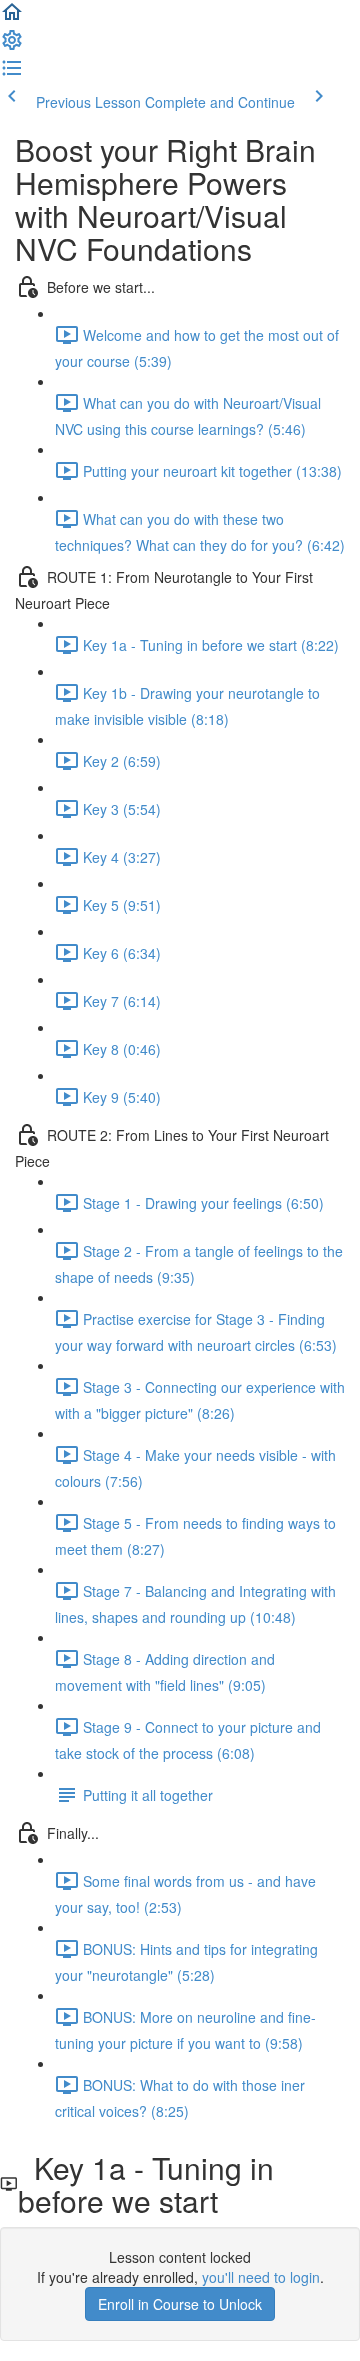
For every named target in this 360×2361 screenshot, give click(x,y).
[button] (12, 18)
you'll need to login (261, 2277)
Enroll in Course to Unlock (180, 2304)
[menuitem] (12, 46)
